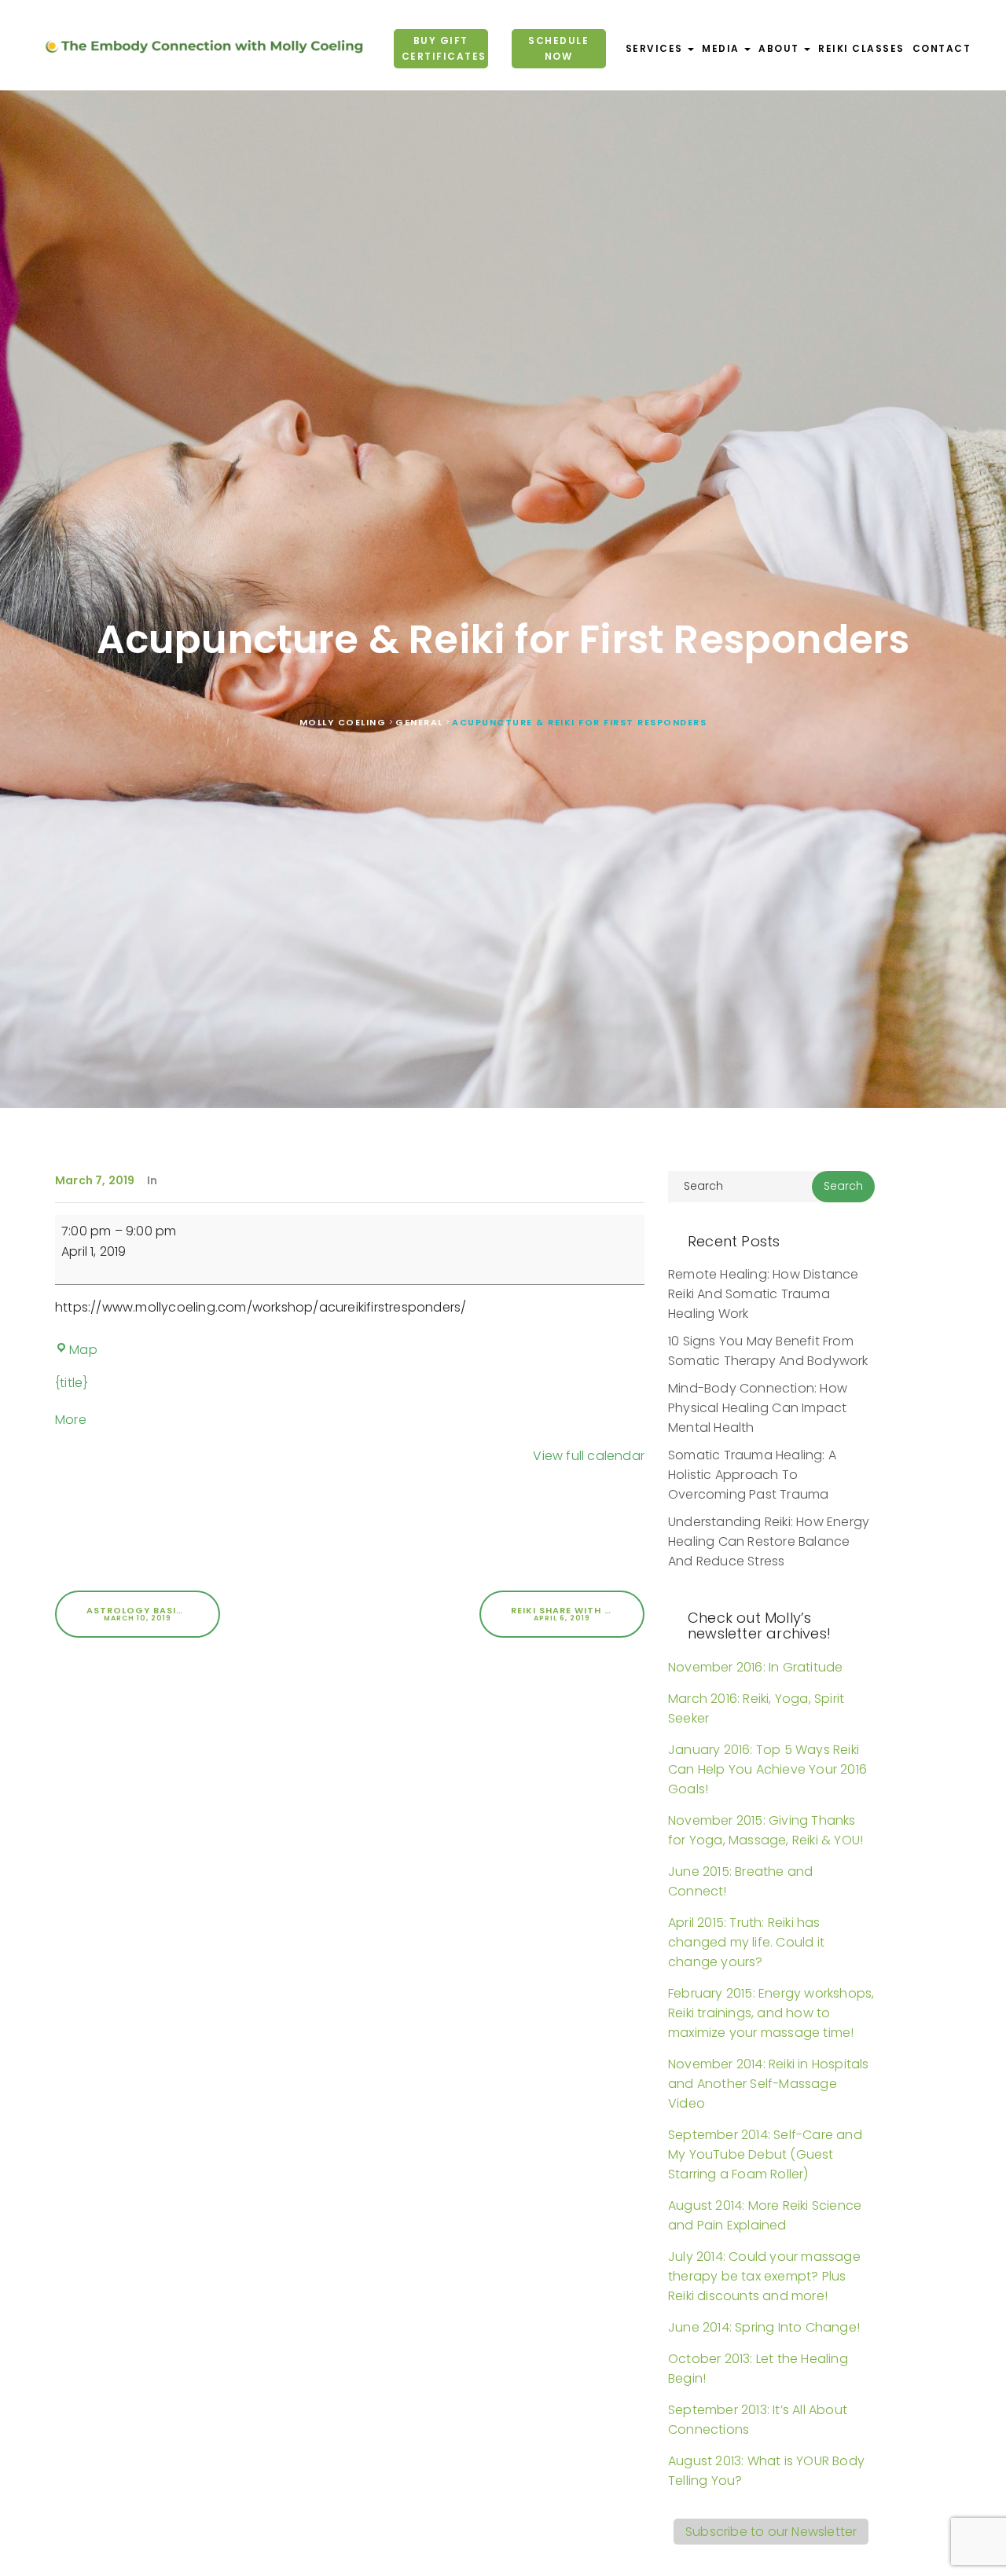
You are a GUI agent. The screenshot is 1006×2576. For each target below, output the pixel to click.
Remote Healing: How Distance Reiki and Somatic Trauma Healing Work (764, 1294)
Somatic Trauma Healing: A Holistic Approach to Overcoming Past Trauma (752, 1475)
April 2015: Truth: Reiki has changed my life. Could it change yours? (746, 1942)
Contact (942, 48)
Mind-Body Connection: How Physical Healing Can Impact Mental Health (758, 1408)
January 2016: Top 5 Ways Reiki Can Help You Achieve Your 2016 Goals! (767, 1769)
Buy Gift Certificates (443, 48)
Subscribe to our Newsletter (771, 2532)
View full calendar (589, 1456)
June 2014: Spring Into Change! (764, 2327)
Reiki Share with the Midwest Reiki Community (578, 1613)
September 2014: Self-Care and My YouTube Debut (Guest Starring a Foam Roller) (765, 2154)
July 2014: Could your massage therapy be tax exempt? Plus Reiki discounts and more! (764, 2276)
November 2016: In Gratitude (755, 1667)
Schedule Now (558, 48)
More (71, 1420)
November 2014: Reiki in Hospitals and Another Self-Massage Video (769, 2084)
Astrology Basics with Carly (153, 1613)
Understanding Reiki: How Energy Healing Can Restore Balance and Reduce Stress (769, 1541)
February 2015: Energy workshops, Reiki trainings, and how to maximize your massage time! (771, 2013)
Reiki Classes (861, 48)
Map (83, 1350)
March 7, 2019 (95, 1180)
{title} (72, 1383)
